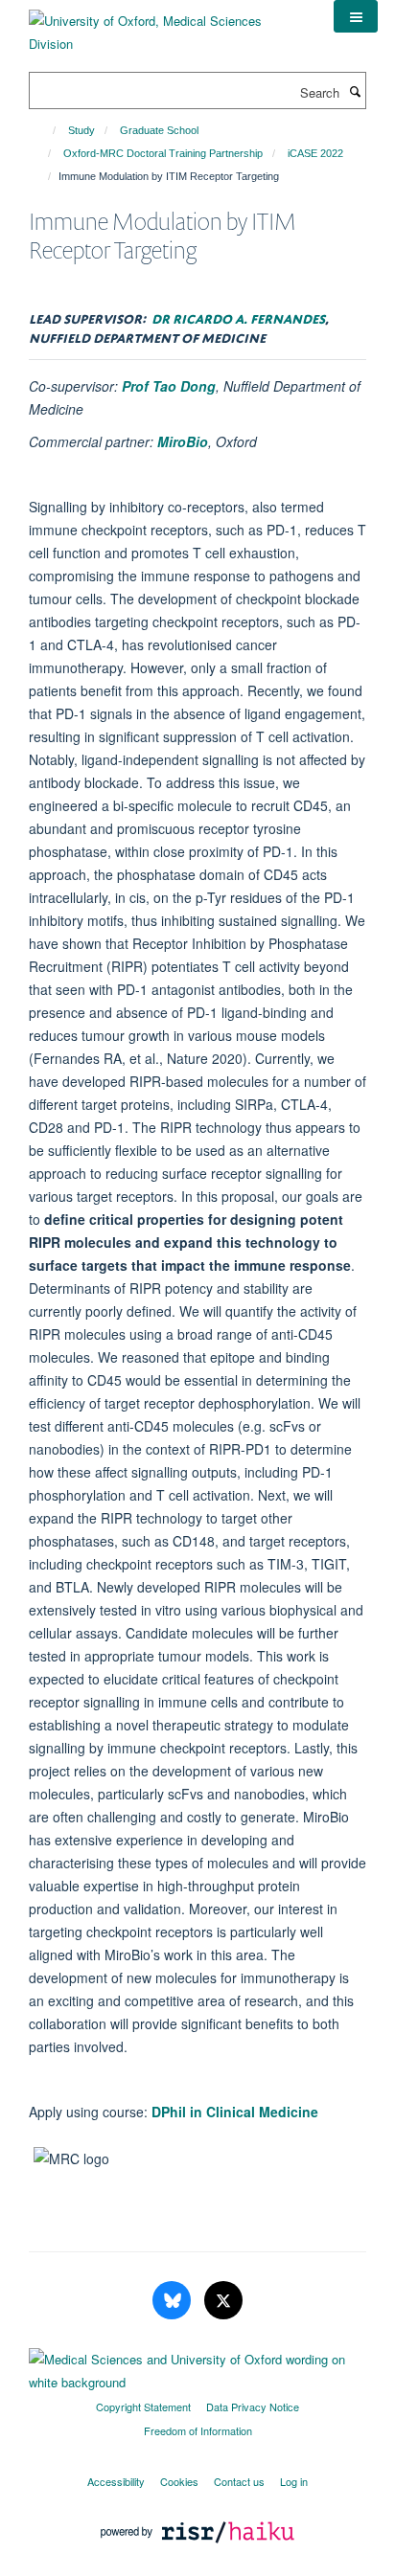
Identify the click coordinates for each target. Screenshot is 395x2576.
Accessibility (116, 2481)
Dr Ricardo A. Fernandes (238, 316)
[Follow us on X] (223, 2301)
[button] (356, 16)
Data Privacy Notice (253, 2407)
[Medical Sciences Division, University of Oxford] (197, 2366)
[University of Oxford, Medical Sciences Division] (167, 25)
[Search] (355, 91)
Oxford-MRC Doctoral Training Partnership (163, 153)
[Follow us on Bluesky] (174, 2301)
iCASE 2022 (315, 153)
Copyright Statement (143, 2407)
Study (81, 130)
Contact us (239, 2481)
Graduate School (159, 130)
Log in (294, 2481)
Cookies (179, 2481)
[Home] (46, 130)
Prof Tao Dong (169, 386)
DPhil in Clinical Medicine (235, 2112)
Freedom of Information (198, 2430)
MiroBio (183, 441)
